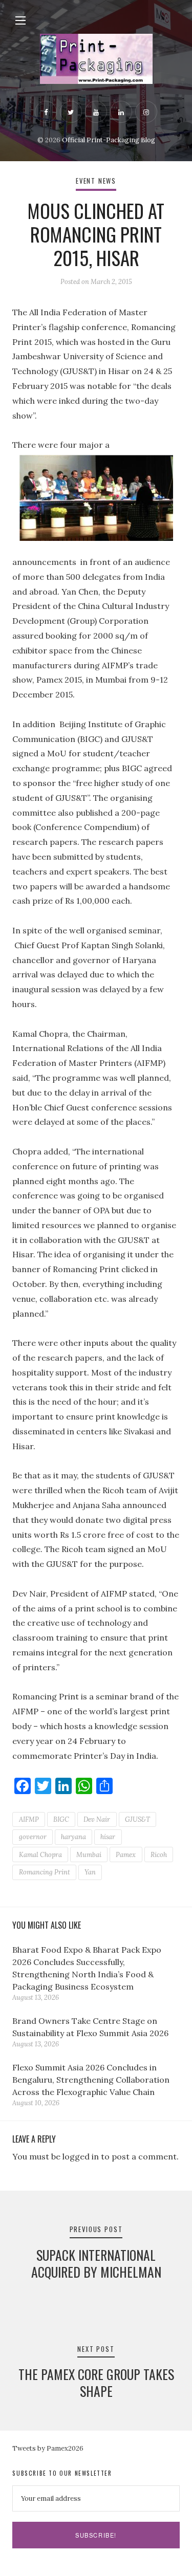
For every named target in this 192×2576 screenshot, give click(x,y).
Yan (90, 1872)
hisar (108, 1837)
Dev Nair (97, 1819)
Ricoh (159, 1855)
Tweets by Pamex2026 (48, 2448)
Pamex (126, 1855)
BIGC (61, 1819)
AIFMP (29, 1819)
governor (33, 1837)
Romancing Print (45, 1872)
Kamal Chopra (40, 1855)
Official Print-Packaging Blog (109, 140)
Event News (96, 181)
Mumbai (89, 1855)
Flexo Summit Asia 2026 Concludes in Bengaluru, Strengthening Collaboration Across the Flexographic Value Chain (91, 2080)
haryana (73, 1837)
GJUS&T (137, 1819)
